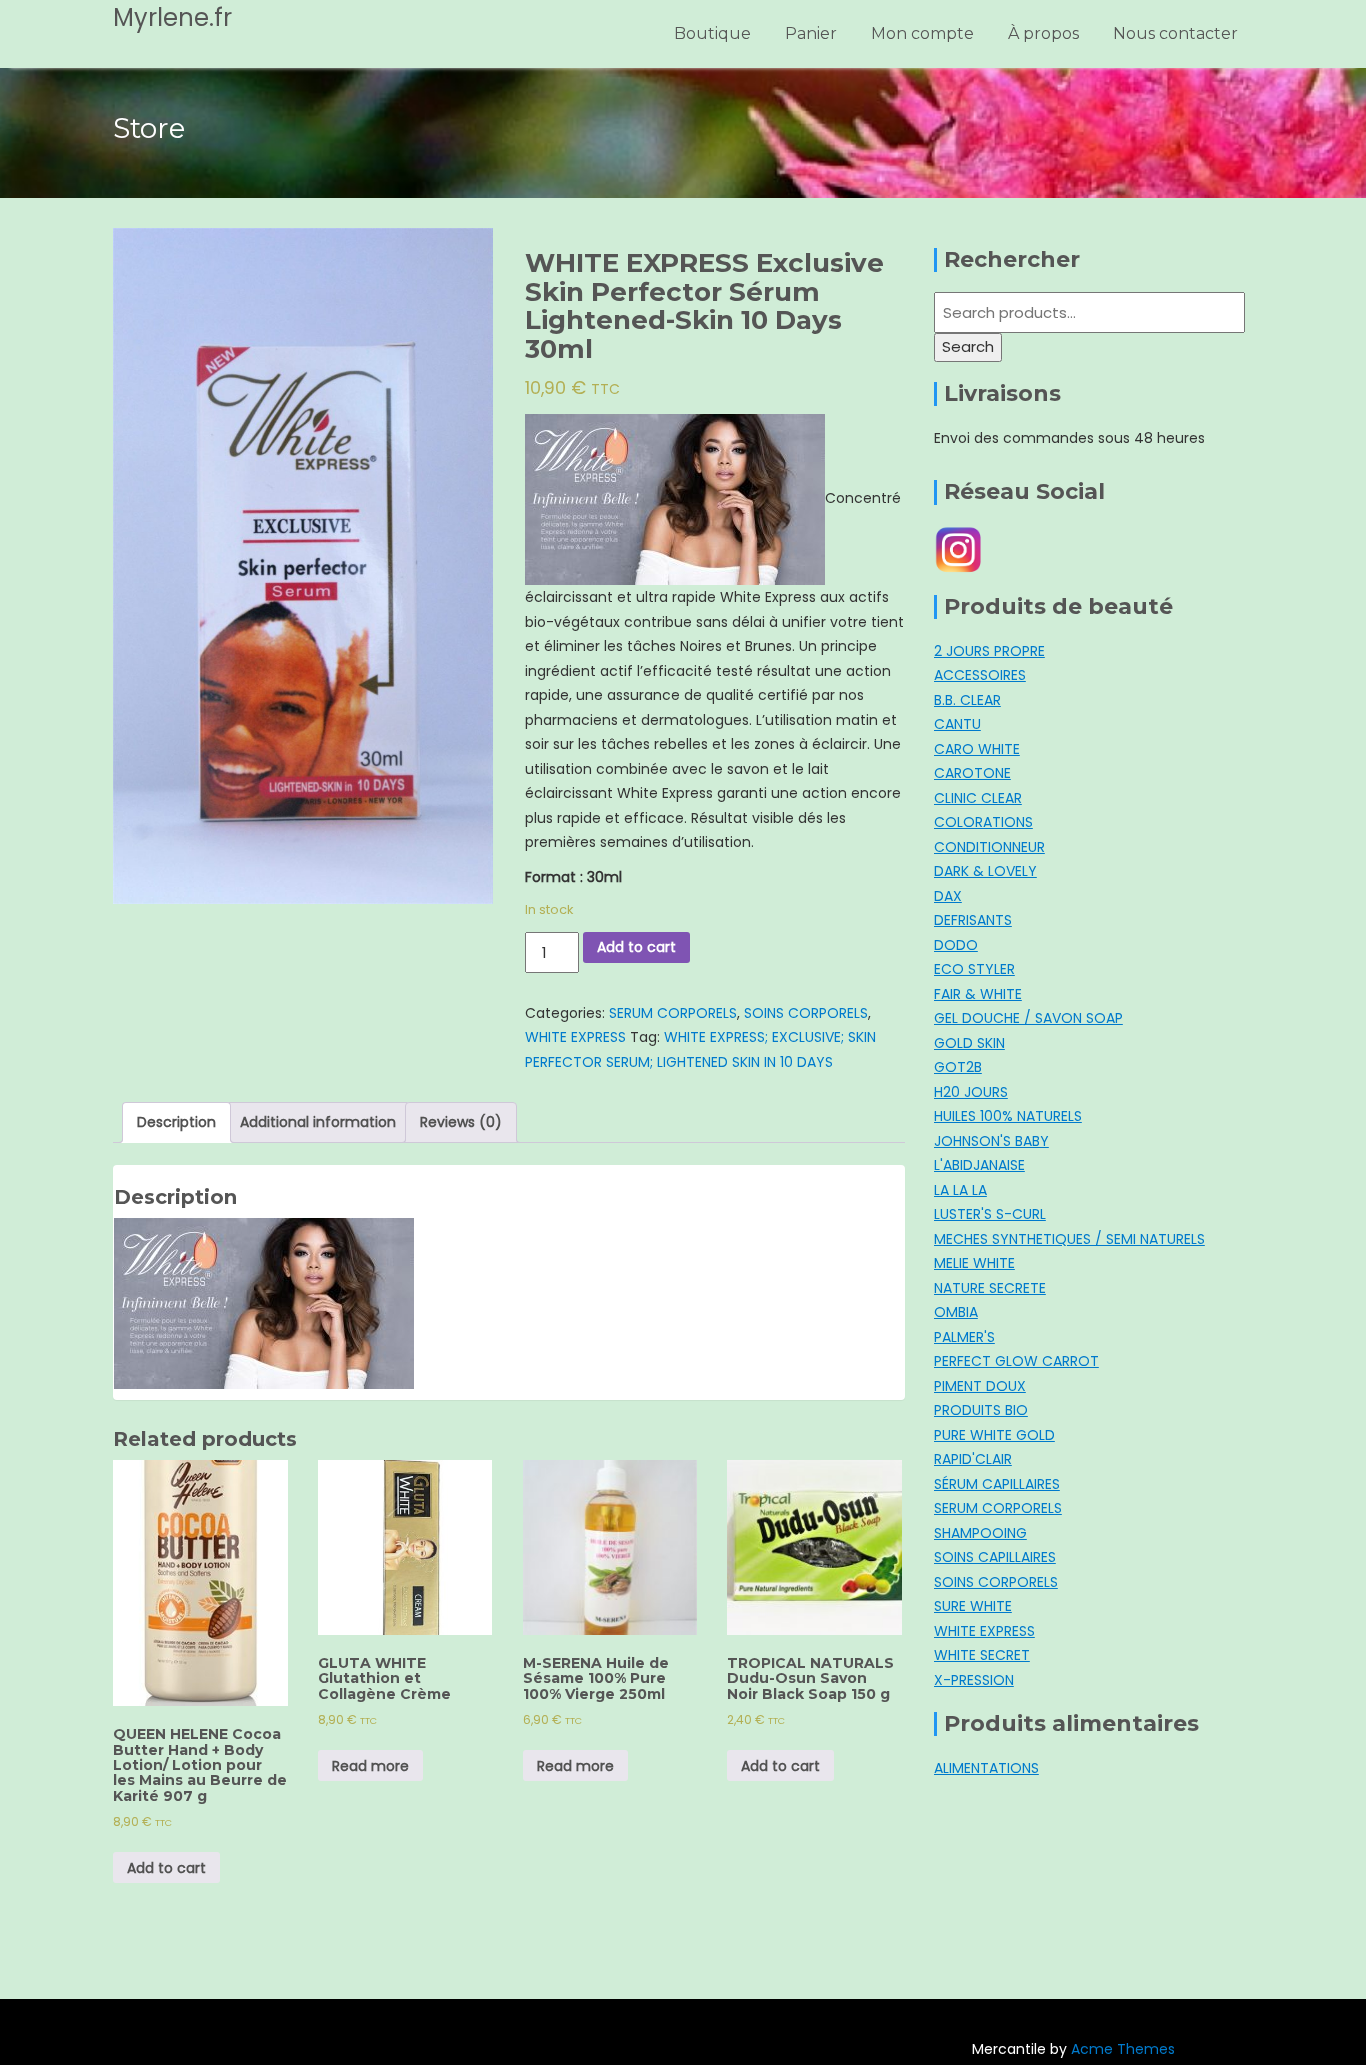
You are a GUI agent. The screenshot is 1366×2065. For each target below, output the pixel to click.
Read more (370, 1766)
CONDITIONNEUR (989, 847)
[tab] (176, 1122)
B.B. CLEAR (967, 700)
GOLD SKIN (969, 1043)
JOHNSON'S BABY (991, 1141)
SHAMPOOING (980, 1533)
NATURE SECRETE (990, 1288)
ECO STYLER (974, 969)
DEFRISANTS (973, 920)
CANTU (957, 724)
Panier (811, 33)
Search (968, 346)
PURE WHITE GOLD (994, 1435)
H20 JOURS (971, 1092)
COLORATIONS (983, 822)
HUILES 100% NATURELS (1008, 1116)
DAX (948, 896)
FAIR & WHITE (978, 994)
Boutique (712, 33)
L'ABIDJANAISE (979, 1165)
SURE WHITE (973, 1606)
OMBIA (956, 1312)
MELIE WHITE (974, 1263)
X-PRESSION (974, 1680)
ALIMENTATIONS (986, 1768)
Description (176, 1122)
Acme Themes (1123, 2049)
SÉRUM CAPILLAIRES (997, 1484)
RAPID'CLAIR (973, 1459)
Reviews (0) (461, 1122)
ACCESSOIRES (980, 675)
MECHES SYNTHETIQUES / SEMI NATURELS (1069, 1239)
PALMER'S (964, 1337)
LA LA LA (960, 1190)
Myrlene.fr (172, 17)
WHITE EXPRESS (575, 1037)
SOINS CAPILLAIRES (995, 1557)
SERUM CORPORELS (673, 1013)
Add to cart (636, 947)
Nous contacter (1175, 33)
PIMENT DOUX (980, 1386)
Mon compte (922, 33)
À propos (1043, 33)
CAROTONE (972, 773)
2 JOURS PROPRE (989, 651)
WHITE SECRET (982, 1655)
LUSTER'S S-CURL (990, 1214)
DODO (956, 945)
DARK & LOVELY (985, 871)
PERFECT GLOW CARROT (1016, 1361)
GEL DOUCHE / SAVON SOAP (1028, 1018)
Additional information (318, 1122)
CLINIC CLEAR (978, 798)
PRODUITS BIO (981, 1410)
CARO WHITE (977, 749)
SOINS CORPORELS (806, 1013)
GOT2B (958, 1067)
